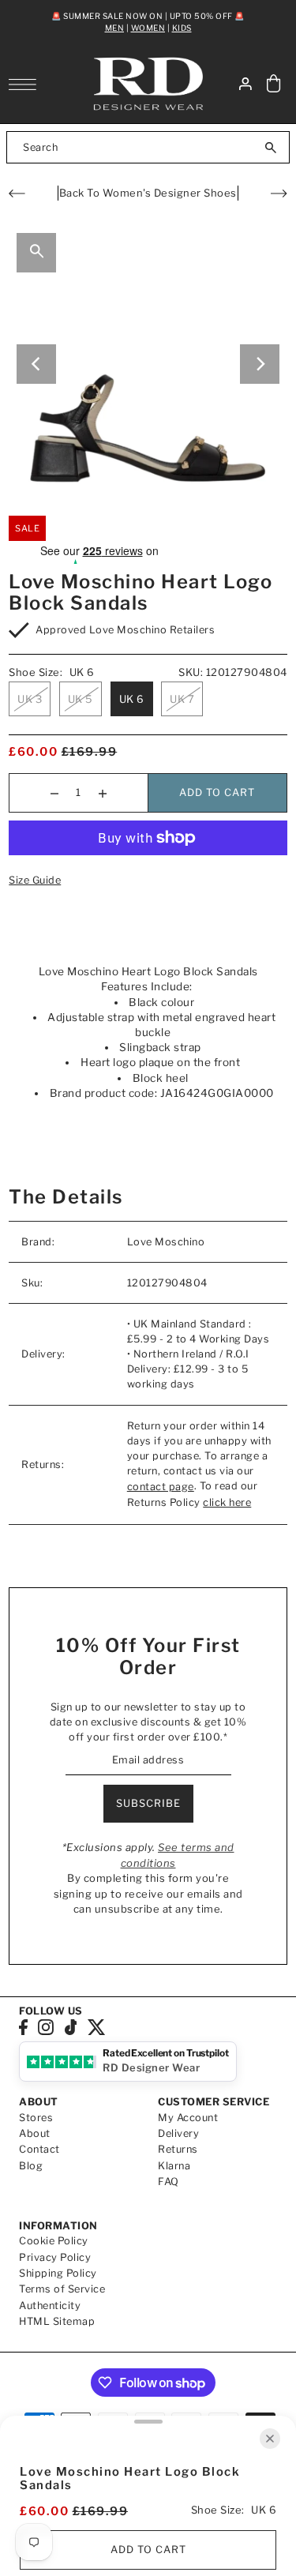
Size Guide (35, 880)
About (35, 2133)
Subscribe (148, 1803)
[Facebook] (23, 2027)
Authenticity (50, 2306)
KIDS (182, 28)
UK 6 (132, 699)
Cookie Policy (54, 2241)
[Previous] (36, 364)
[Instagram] (46, 2027)
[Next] (260, 364)
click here (227, 1502)
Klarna (174, 2166)
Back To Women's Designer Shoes (148, 193)
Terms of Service (62, 2289)
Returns (178, 2149)
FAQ (169, 2182)
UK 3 (30, 699)
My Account (188, 2118)
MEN (115, 28)
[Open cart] (274, 84)
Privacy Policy (55, 2257)
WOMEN (148, 28)
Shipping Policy (58, 2273)
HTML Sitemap (57, 2321)
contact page (161, 1487)
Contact (39, 2149)
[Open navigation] (26, 84)
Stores (36, 2118)
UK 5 (81, 699)
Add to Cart (217, 792)
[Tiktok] (71, 2027)
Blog (31, 2166)
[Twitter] (97, 2027)
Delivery (178, 2133)
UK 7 (182, 699)
